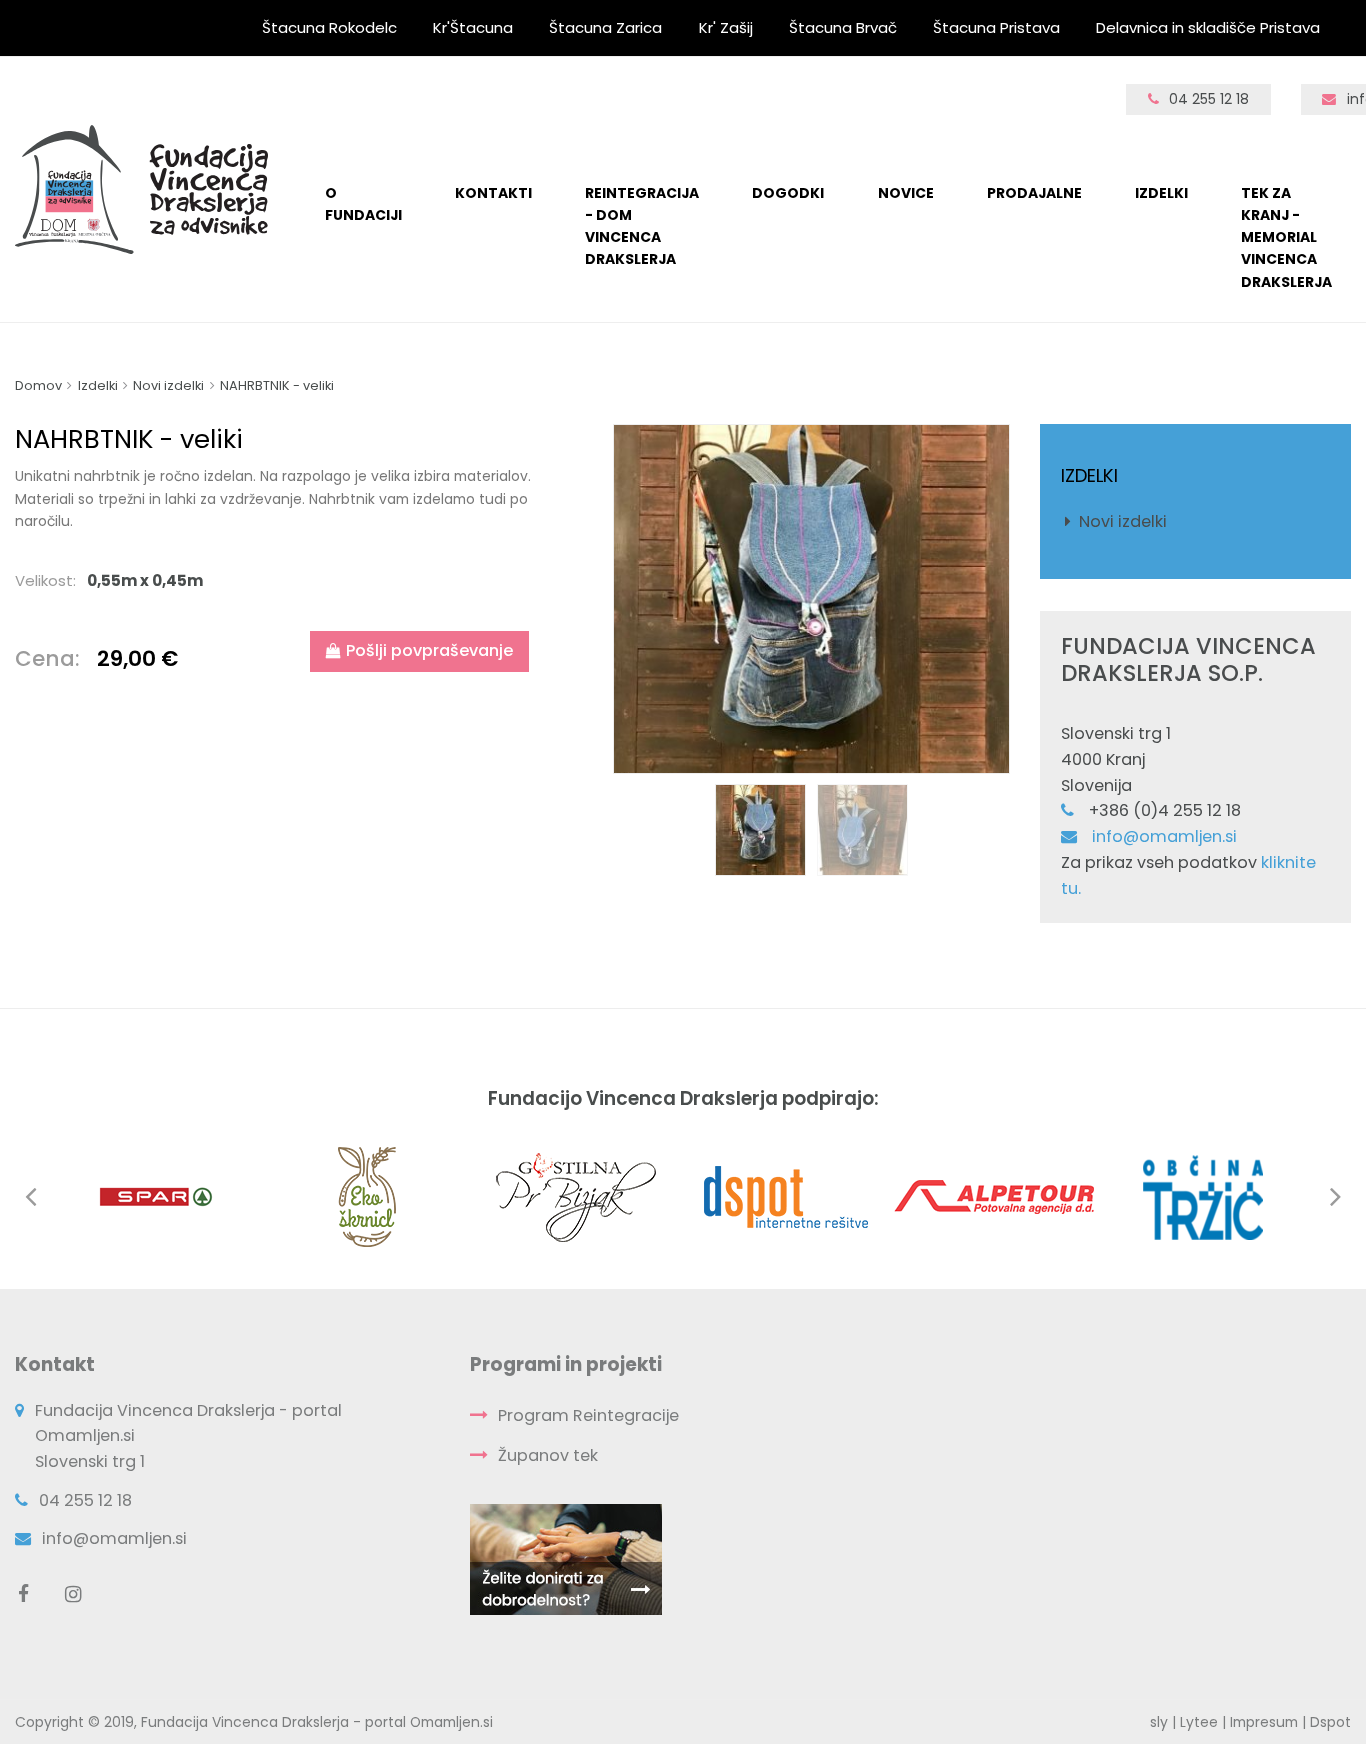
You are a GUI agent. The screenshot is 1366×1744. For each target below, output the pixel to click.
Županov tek (548, 1455)
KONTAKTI (493, 193)
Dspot (1330, 1722)
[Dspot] (785, 1195)
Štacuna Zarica (605, 27)
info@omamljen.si (1164, 836)
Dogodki (788, 193)
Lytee (1199, 1722)
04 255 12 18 (1209, 99)
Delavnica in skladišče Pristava (1208, 27)
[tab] (277, 581)
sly (1159, 1722)
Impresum (1264, 1722)
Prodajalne (1034, 193)
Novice (906, 193)
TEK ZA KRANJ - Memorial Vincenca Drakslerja (1286, 237)
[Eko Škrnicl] (367, 1195)
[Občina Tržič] (1203, 1195)
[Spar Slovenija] (158, 1195)
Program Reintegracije (588, 1415)
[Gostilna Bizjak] (576, 1195)
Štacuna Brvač (843, 27)
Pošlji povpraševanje (429, 650)
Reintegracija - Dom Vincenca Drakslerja (642, 226)
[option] (811, 598)
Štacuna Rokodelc (329, 27)
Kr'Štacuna (473, 27)
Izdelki (1161, 193)
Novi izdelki (1123, 521)
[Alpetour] (994, 1195)
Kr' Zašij (726, 27)
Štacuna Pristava (996, 27)
